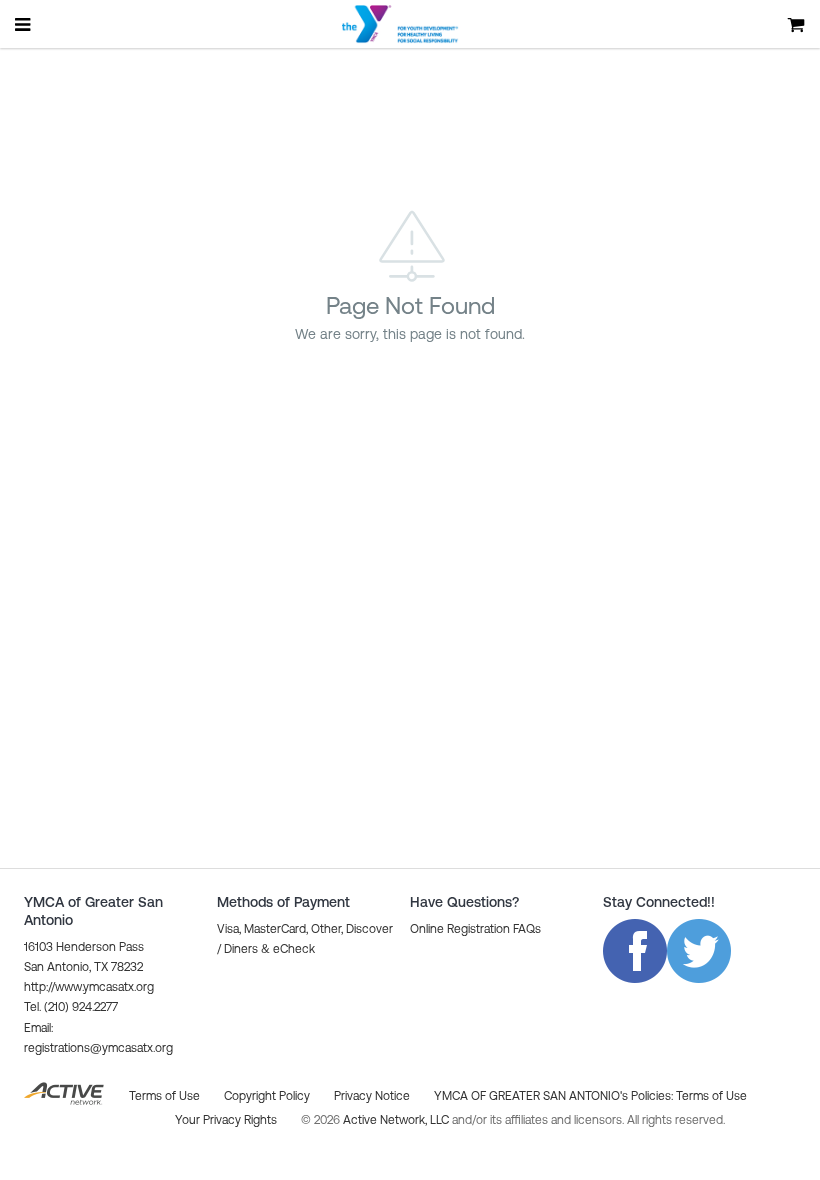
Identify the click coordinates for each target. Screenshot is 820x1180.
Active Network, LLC (397, 1120)
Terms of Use (711, 1096)
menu (24, 24)
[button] (475, 929)
